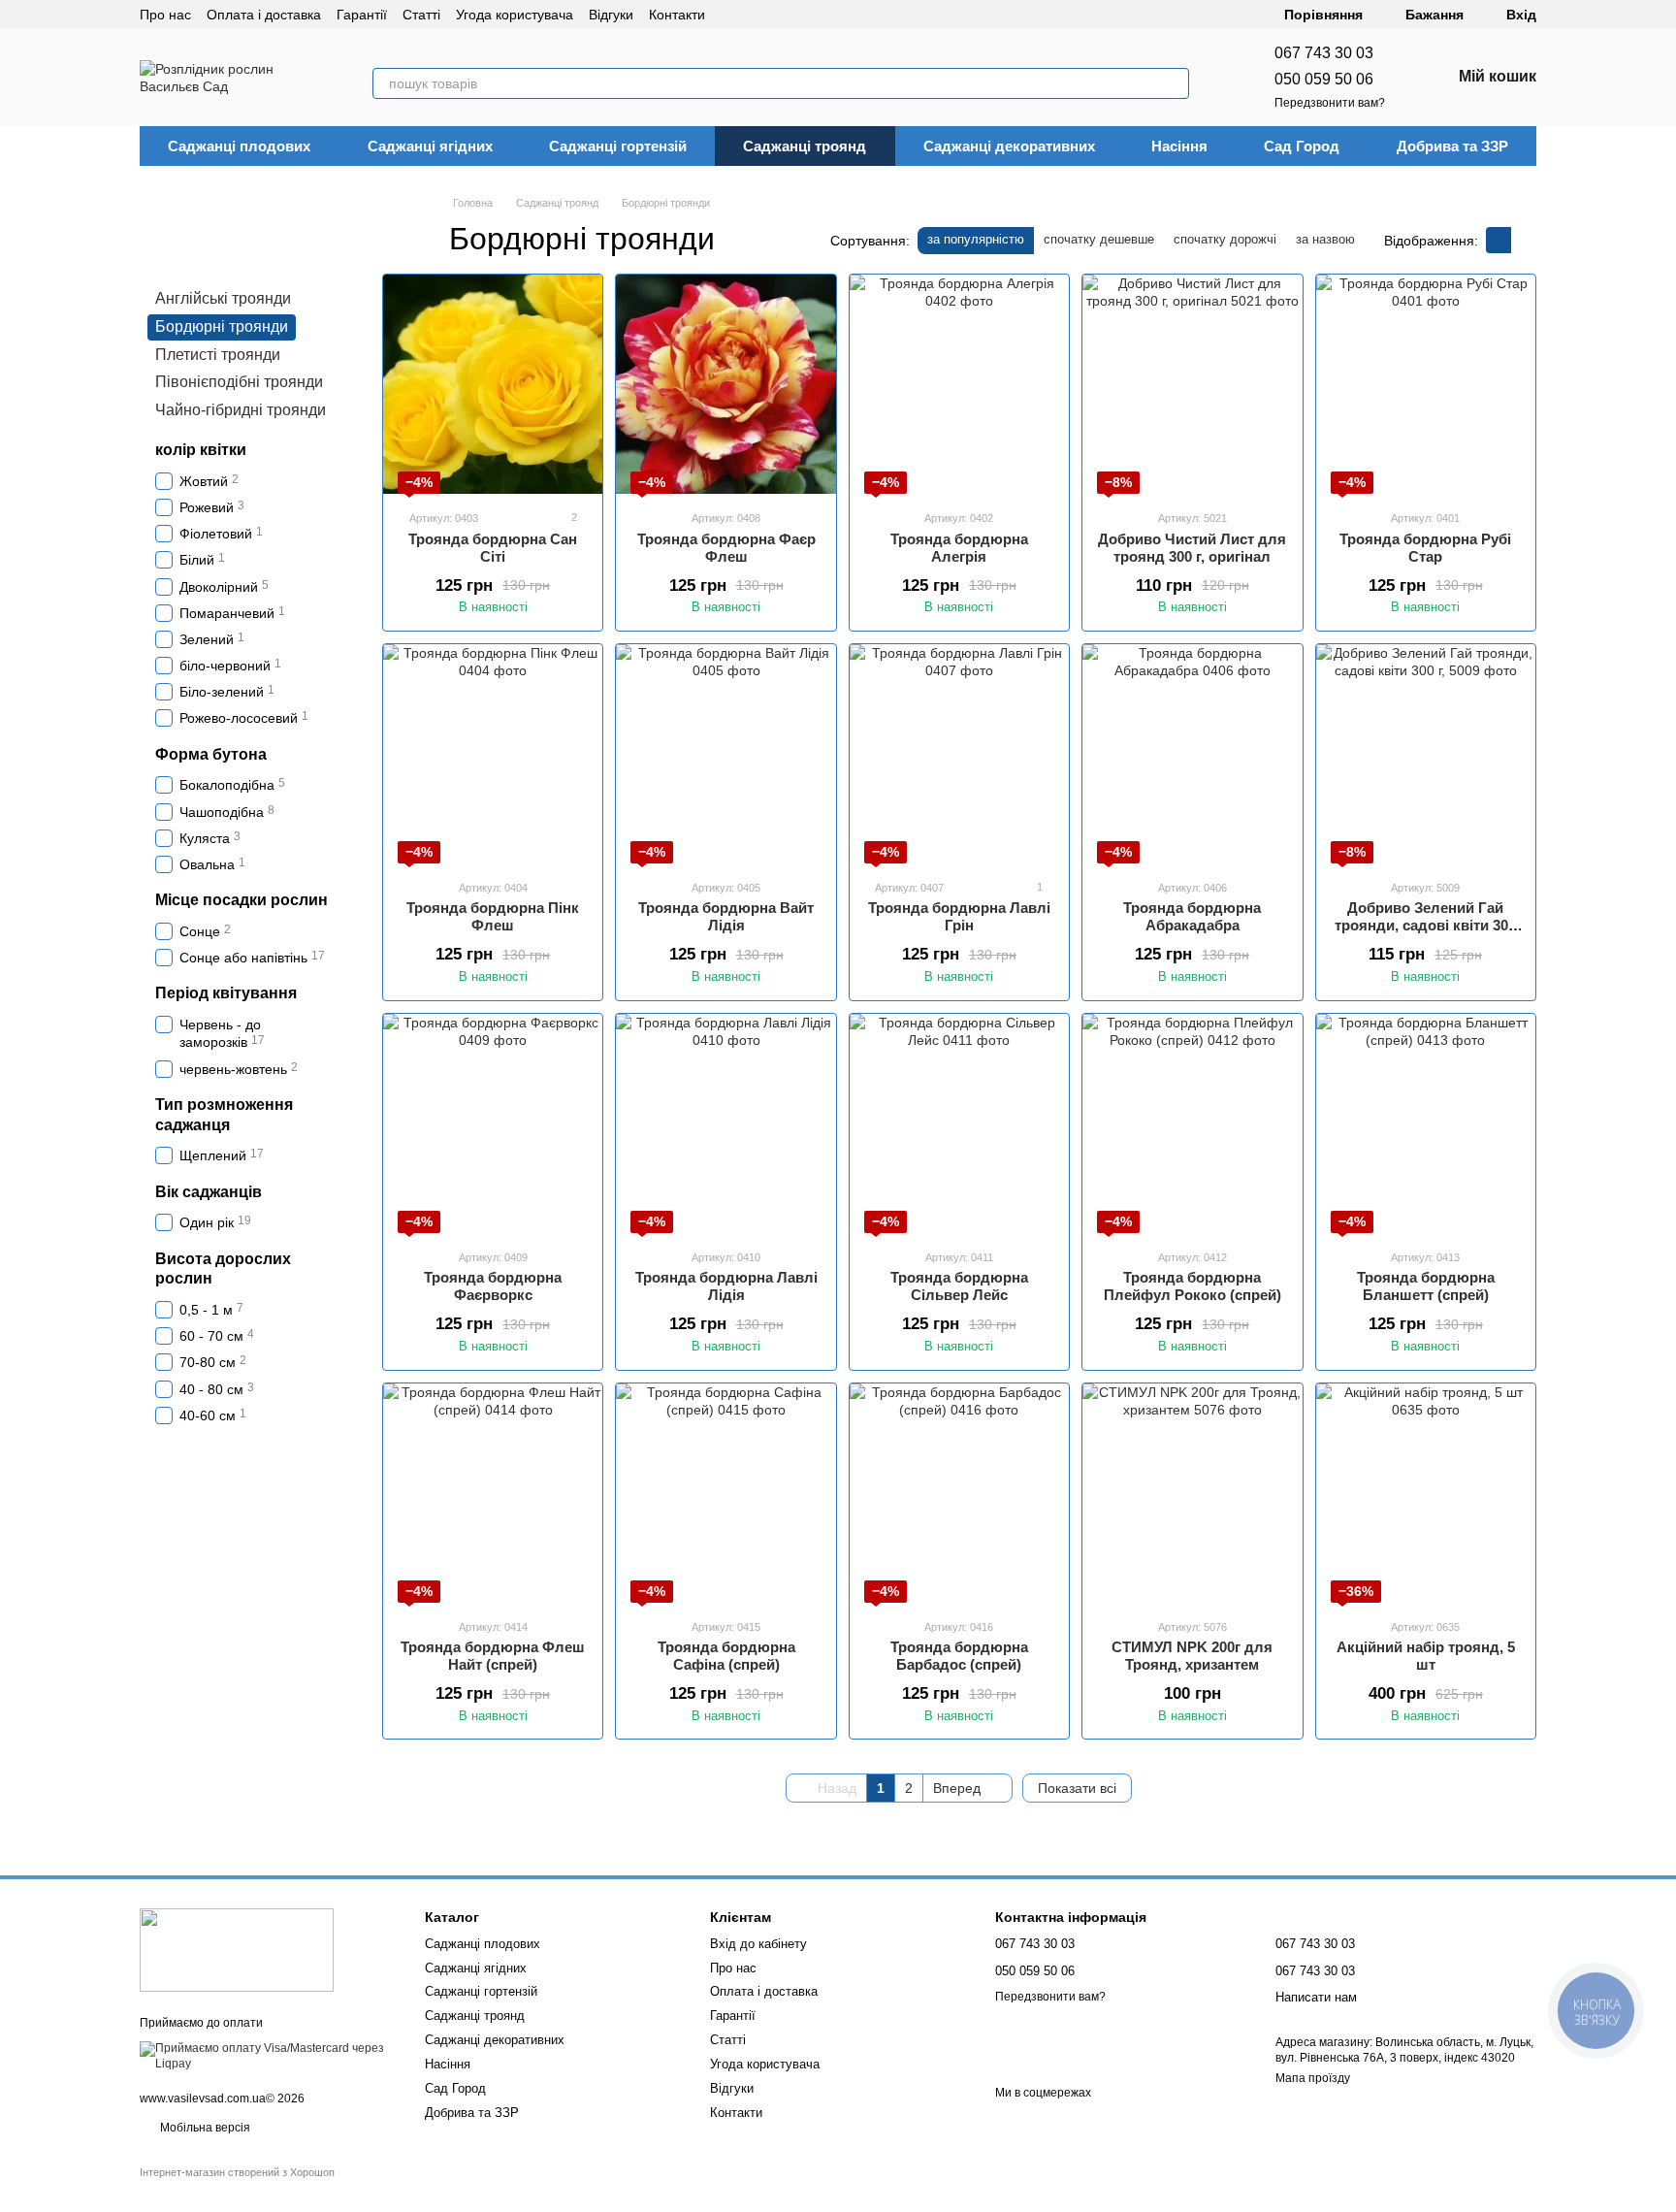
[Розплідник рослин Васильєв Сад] (237, 1950)
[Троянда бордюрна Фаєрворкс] (493, 1123)
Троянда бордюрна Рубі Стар (1425, 548)
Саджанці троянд (805, 146)
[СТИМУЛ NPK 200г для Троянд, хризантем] (1192, 1493)
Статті (421, 15)
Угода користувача (515, 15)
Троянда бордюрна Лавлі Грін (959, 916)
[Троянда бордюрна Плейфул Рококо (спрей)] (1192, 1123)
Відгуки (611, 15)
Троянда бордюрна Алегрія (959, 548)
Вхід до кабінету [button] (758, 1944)
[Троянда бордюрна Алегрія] (959, 384)
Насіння (1179, 146)
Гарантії (362, 15)
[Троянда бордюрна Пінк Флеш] (493, 754)
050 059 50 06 (1324, 79)
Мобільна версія (204, 2128)
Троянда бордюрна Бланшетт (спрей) (1426, 1286)
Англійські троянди (223, 298)
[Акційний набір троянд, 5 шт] (1426, 1493)
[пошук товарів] (1174, 83)
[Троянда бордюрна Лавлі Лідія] (725, 1123)
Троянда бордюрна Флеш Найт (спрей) (493, 1656)
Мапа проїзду (1313, 2078)
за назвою (1325, 239)
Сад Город (1302, 146)
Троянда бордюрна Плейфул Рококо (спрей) (1193, 1286)
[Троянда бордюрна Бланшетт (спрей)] (1426, 1123)
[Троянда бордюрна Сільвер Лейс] (959, 1123)
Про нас (165, 15)
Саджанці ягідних (430, 146)
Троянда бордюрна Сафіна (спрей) (726, 1656)
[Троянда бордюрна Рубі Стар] (1426, 384)
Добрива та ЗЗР (1452, 146)
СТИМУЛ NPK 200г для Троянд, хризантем (1192, 1656)
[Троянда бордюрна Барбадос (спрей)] (959, 1493)
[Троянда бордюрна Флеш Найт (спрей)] (493, 1493)
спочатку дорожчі (1225, 239)
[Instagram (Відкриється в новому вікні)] (732, 15)
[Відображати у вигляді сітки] (1499, 240)
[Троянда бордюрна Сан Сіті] (493, 384)
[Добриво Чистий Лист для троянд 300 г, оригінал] (1192, 384)
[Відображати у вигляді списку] (1524, 240)
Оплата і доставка (264, 15)
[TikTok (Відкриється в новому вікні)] (756, 15)
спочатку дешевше (1099, 239)
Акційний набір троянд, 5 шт (1426, 1656)
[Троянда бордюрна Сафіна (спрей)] (725, 1493)
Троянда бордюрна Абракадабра (1192, 916)
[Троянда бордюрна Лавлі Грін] (959, 754)
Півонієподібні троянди (239, 382)
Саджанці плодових (239, 146)
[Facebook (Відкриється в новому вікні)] (779, 15)
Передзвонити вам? (1330, 103)
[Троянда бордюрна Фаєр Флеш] (725, 384)
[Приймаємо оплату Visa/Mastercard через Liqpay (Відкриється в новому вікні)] (268, 2056)
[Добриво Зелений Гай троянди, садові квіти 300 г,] (1426, 754)
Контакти (677, 15)
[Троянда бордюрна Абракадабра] (1192, 754)
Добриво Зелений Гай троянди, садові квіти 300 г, (1425, 925)
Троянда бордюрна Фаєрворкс (493, 1286)
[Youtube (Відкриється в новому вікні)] (802, 15)
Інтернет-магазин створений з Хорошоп (237, 2172)
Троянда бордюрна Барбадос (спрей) (959, 1656)
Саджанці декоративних (1009, 146)
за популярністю (976, 239)
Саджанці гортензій (618, 146)
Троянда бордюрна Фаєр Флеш (726, 548)
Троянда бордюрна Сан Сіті (493, 548)
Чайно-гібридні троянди (241, 410)
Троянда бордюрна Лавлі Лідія (726, 1286)
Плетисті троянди (218, 355)
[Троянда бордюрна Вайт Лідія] (725, 754)
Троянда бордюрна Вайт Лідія (726, 916)
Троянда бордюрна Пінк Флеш (493, 916)
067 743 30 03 (1324, 53)
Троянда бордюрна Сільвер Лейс (959, 1286)
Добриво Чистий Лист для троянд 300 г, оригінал (1192, 548)
